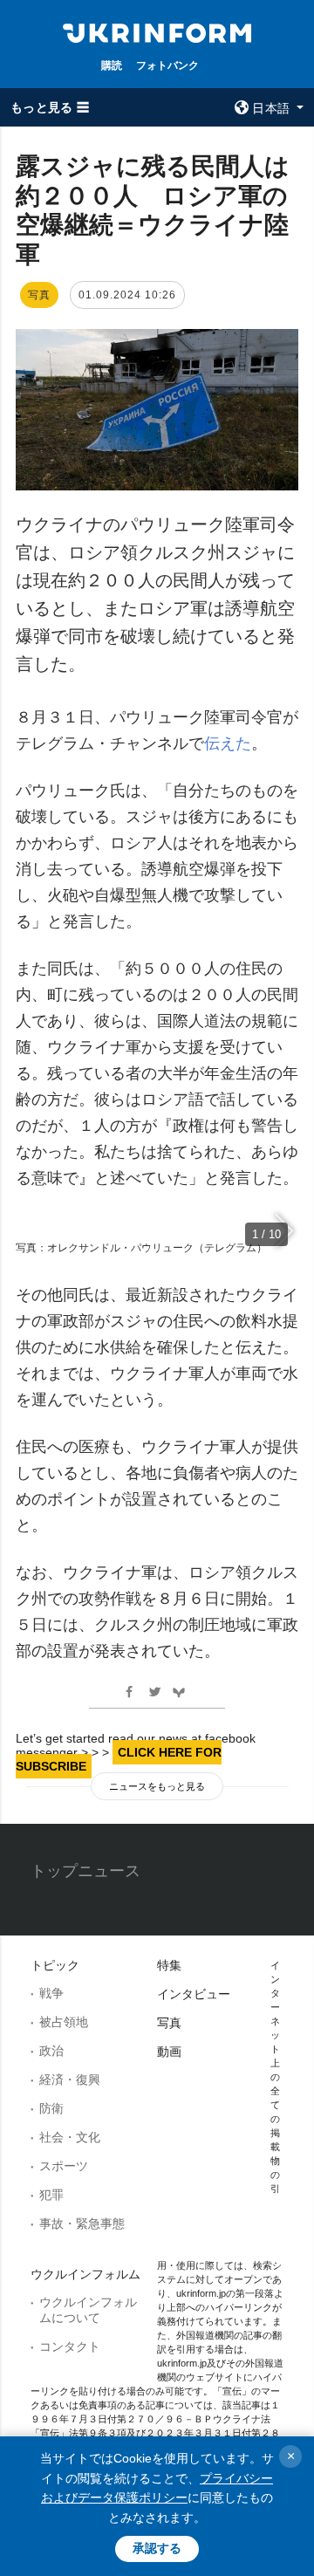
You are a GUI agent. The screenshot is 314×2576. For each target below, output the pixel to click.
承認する (157, 2548)
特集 (169, 1965)
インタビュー (194, 1994)
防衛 (51, 2108)
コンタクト (70, 2346)
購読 (112, 65)
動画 (169, 2052)
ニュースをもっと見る (157, 1786)
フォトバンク (167, 65)
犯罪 (51, 2195)
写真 (169, 2023)
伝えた (228, 743)
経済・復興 (70, 2079)
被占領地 (64, 2022)
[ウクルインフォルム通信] (157, 31)
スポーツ (64, 2166)
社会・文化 (70, 2137)
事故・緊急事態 (82, 2223)
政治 (51, 2051)
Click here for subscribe (119, 1759)
